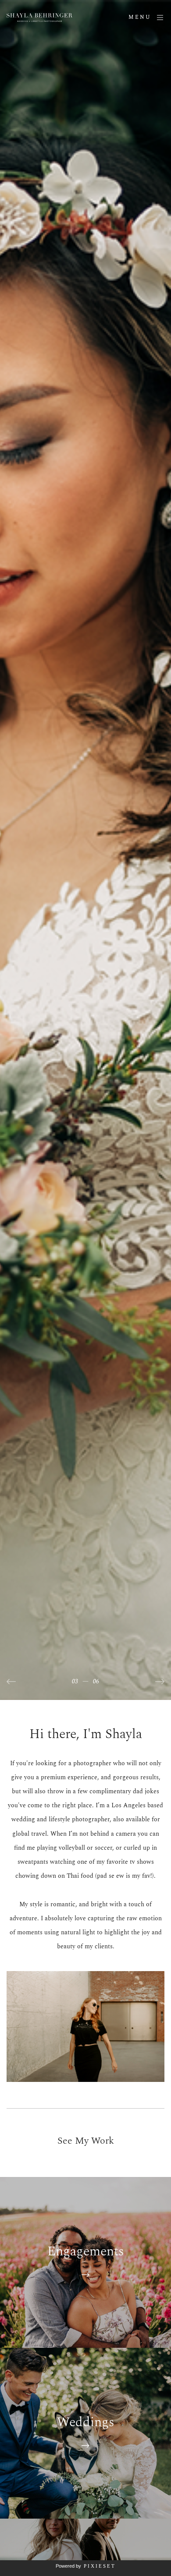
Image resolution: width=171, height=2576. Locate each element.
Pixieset (100, 2566)
